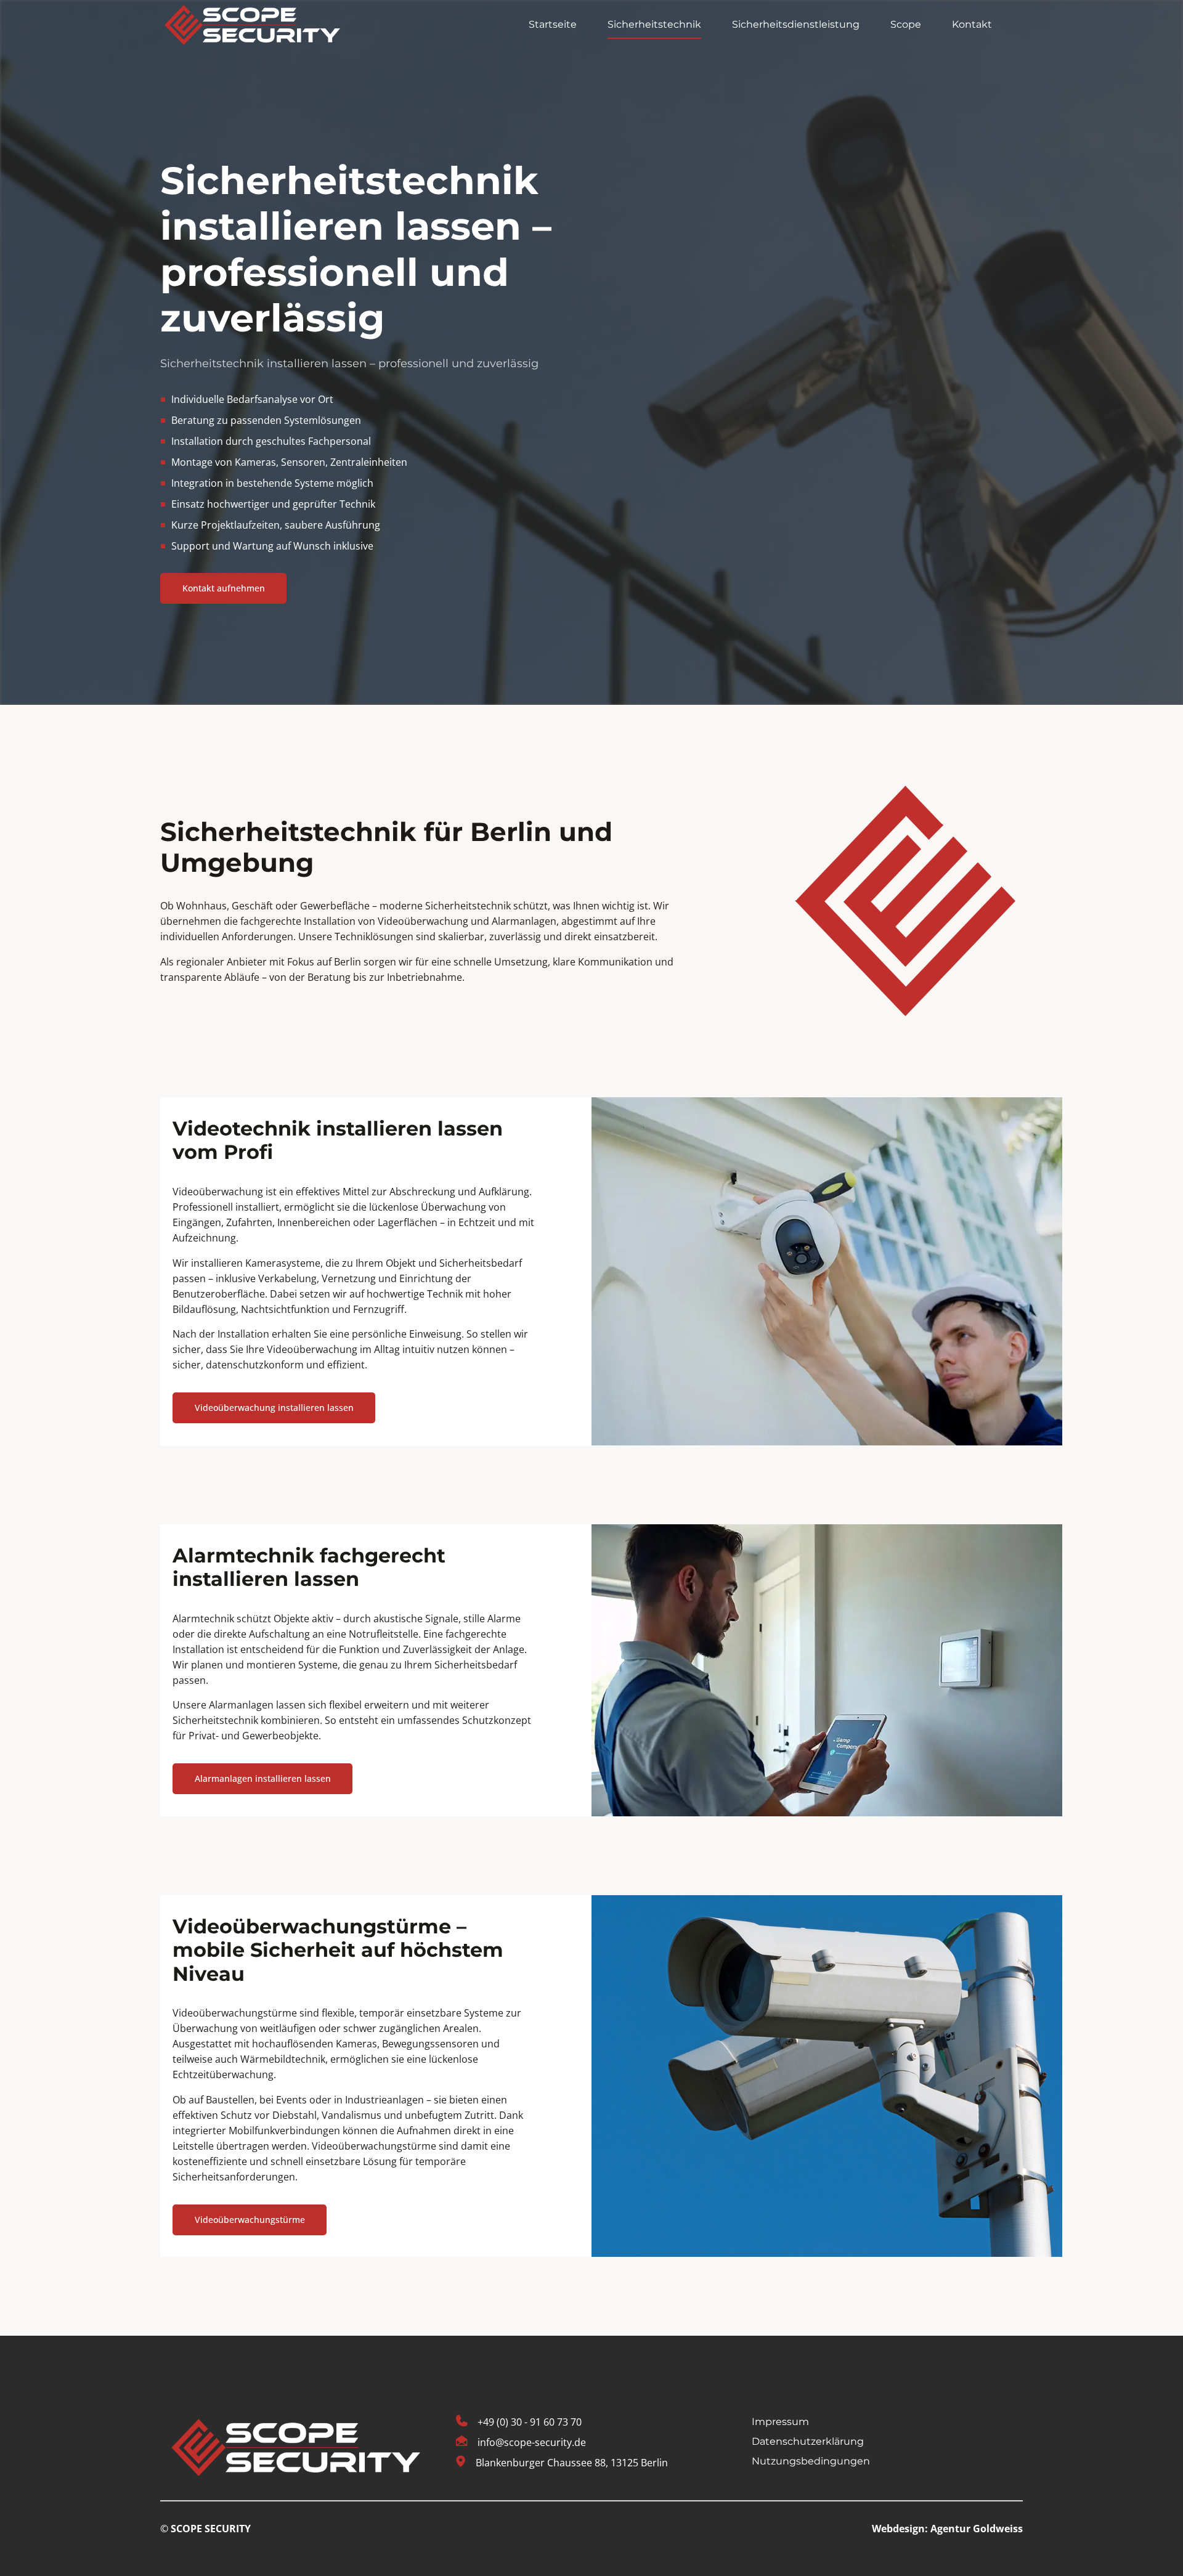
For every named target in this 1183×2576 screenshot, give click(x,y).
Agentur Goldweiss (977, 2529)
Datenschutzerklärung (808, 2441)
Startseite (553, 24)
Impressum (780, 2422)
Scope (906, 24)
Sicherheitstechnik (654, 24)
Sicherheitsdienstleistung (796, 24)
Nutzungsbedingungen (811, 2461)
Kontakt (972, 24)
